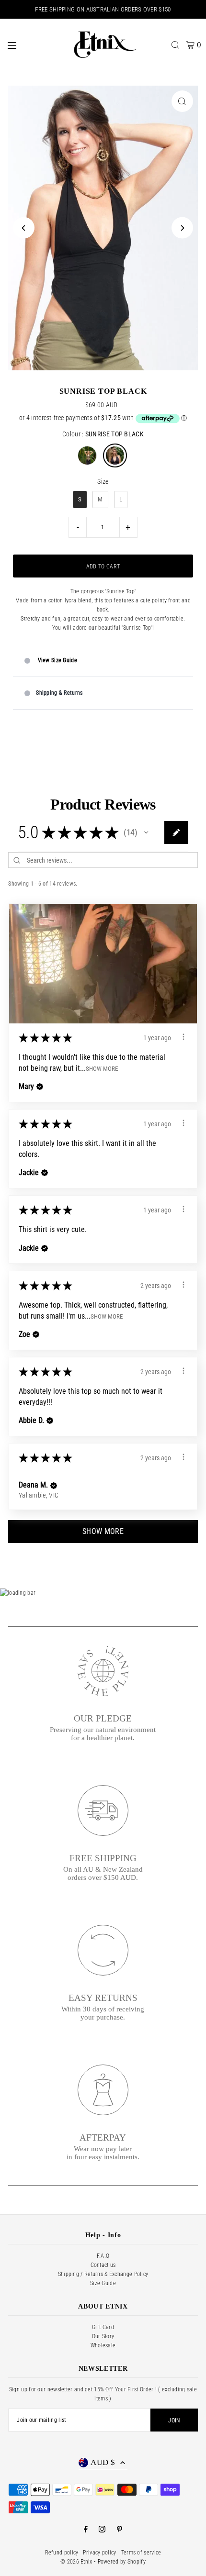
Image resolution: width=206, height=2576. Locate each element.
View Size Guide (57, 660)
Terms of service (141, 2553)
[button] (146, 833)
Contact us (103, 2265)
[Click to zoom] (182, 101)
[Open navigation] (33, 44)
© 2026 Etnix (76, 2562)
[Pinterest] (120, 2530)
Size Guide (103, 2283)
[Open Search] (175, 45)
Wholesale (103, 2345)
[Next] (182, 228)
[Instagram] (102, 2530)
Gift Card (103, 2327)
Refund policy (62, 2553)
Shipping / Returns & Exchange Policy (103, 2274)
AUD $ (103, 2462)
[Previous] (24, 228)
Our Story (103, 2336)
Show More (102, 1068)
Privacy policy (99, 2553)
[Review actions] (183, 1037)
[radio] (87, 455)
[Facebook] (86, 2530)
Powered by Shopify (122, 2562)
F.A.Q (103, 2256)
